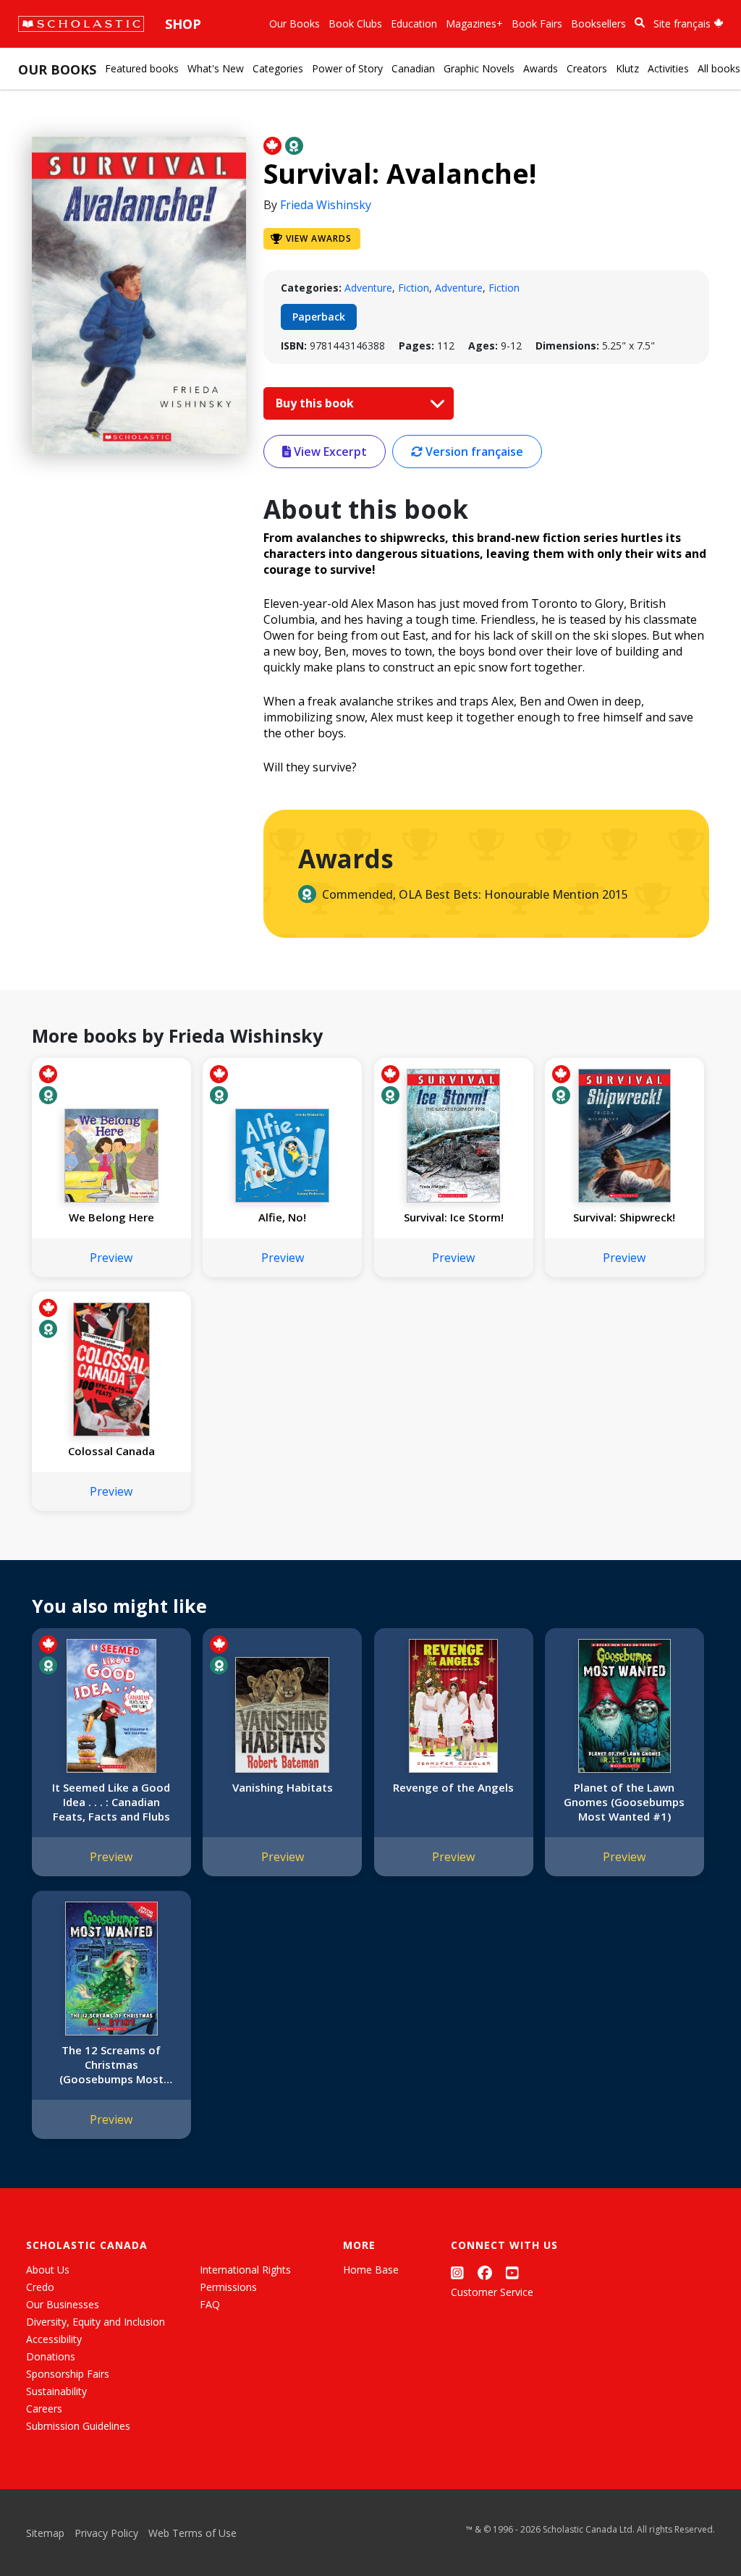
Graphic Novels (479, 68)
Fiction (414, 288)
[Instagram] (457, 2272)
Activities (668, 68)
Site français (683, 24)
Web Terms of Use (192, 2533)
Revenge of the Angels (453, 1787)
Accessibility (54, 2339)
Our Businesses (63, 2304)
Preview (111, 1258)
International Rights (245, 2270)
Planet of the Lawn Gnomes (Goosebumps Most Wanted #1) (624, 1802)
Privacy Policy (106, 2533)
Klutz (627, 68)
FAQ (210, 2304)
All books (719, 68)
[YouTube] (512, 2272)
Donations (51, 2356)
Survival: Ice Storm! (454, 1217)
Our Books (295, 24)
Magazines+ (474, 24)
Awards (541, 68)
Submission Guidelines (78, 2426)
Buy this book (316, 403)
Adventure (368, 288)
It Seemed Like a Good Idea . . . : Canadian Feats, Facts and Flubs (111, 1802)
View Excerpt (329, 452)
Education (414, 24)
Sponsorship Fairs (68, 2374)
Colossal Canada (111, 1451)
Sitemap (45, 2533)
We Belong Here (111, 1217)
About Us (48, 2270)
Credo (40, 2287)
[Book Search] (640, 23)
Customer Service (492, 2292)
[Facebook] (485, 2272)
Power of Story (347, 68)
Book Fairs (537, 24)
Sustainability (56, 2391)
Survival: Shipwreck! (624, 1217)
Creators (587, 68)
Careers (44, 2408)
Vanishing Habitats (283, 1787)
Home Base (371, 2270)
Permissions (228, 2287)
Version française (473, 452)
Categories (278, 68)
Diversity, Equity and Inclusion (96, 2322)
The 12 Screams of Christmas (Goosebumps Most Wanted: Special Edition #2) (111, 2064)
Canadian (413, 68)
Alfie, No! (282, 1217)
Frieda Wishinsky (326, 205)
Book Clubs (355, 24)
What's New (216, 68)
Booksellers (598, 24)
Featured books (142, 68)
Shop (183, 24)
